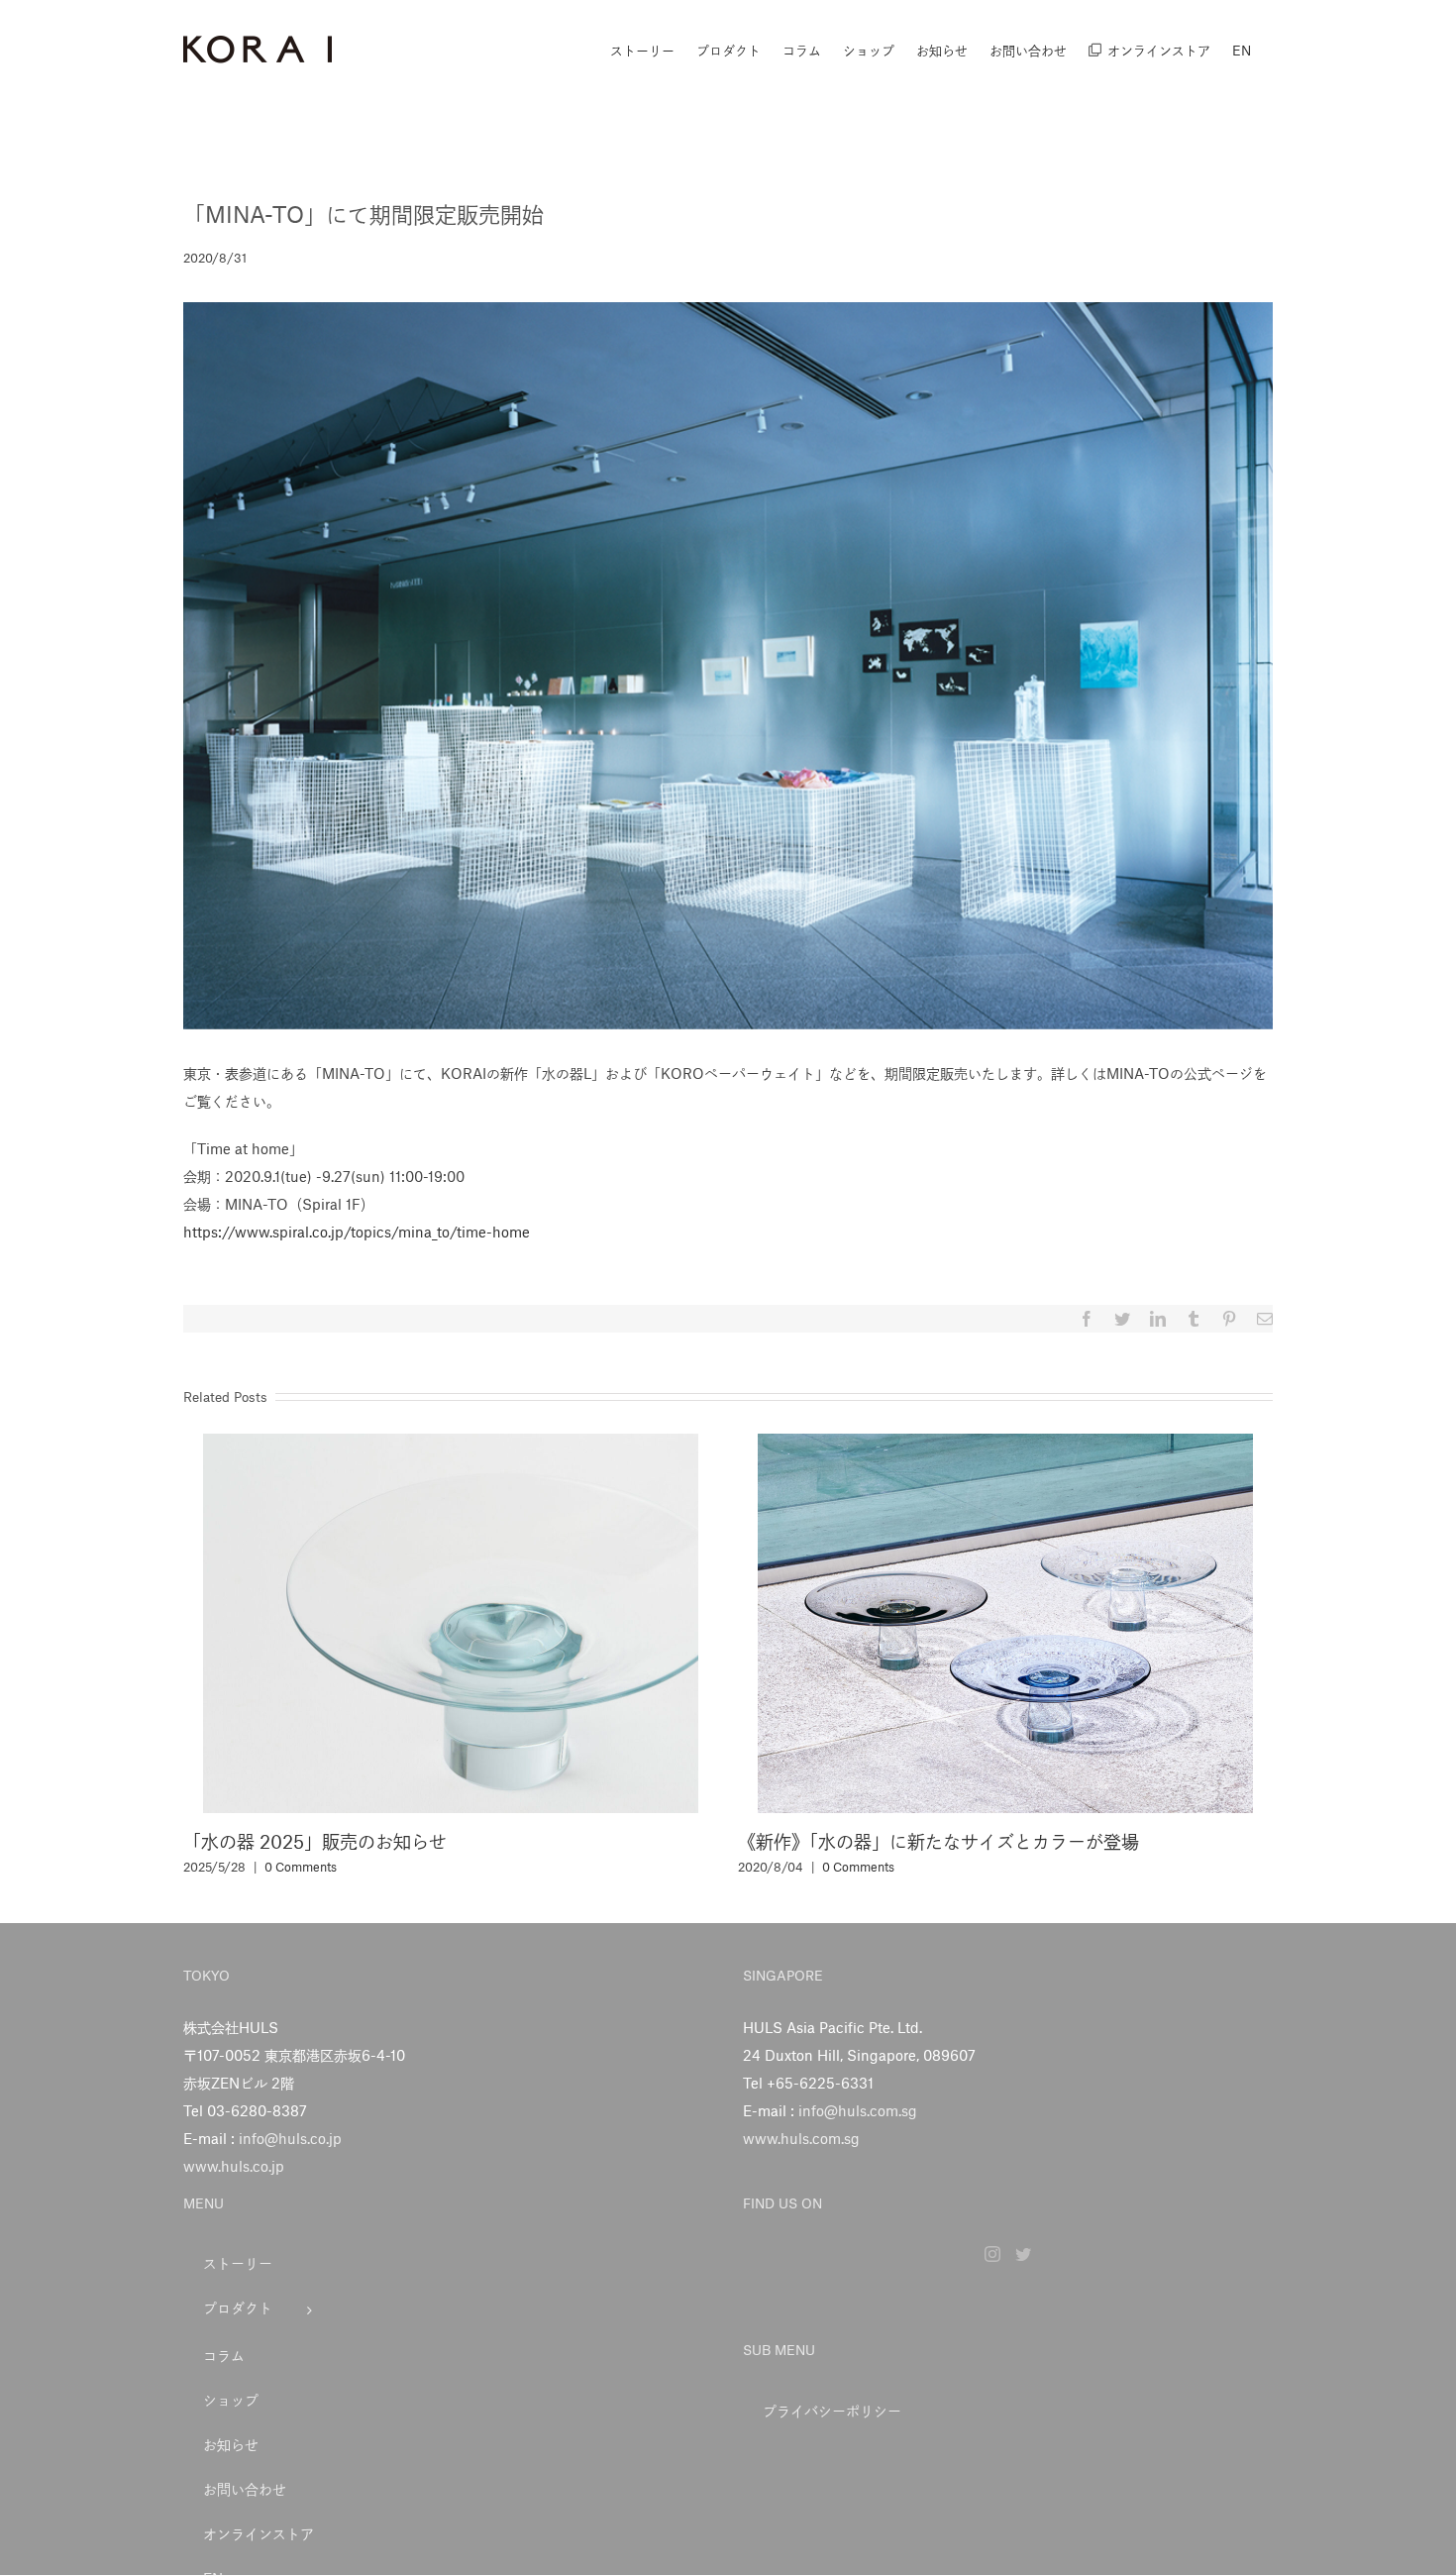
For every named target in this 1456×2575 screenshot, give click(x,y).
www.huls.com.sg (801, 2138)
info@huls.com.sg (858, 2110)
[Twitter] (1023, 2254)
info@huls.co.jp (290, 2138)
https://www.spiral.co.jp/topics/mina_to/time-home (357, 1232)
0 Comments (301, 1867)
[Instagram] (992, 2254)
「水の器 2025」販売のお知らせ (315, 1841)
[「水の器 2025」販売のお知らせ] (451, 1621)
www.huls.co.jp (234, 2166)
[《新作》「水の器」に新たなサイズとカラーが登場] (1005, 1621)
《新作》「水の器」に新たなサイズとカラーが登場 (938, 1841)
